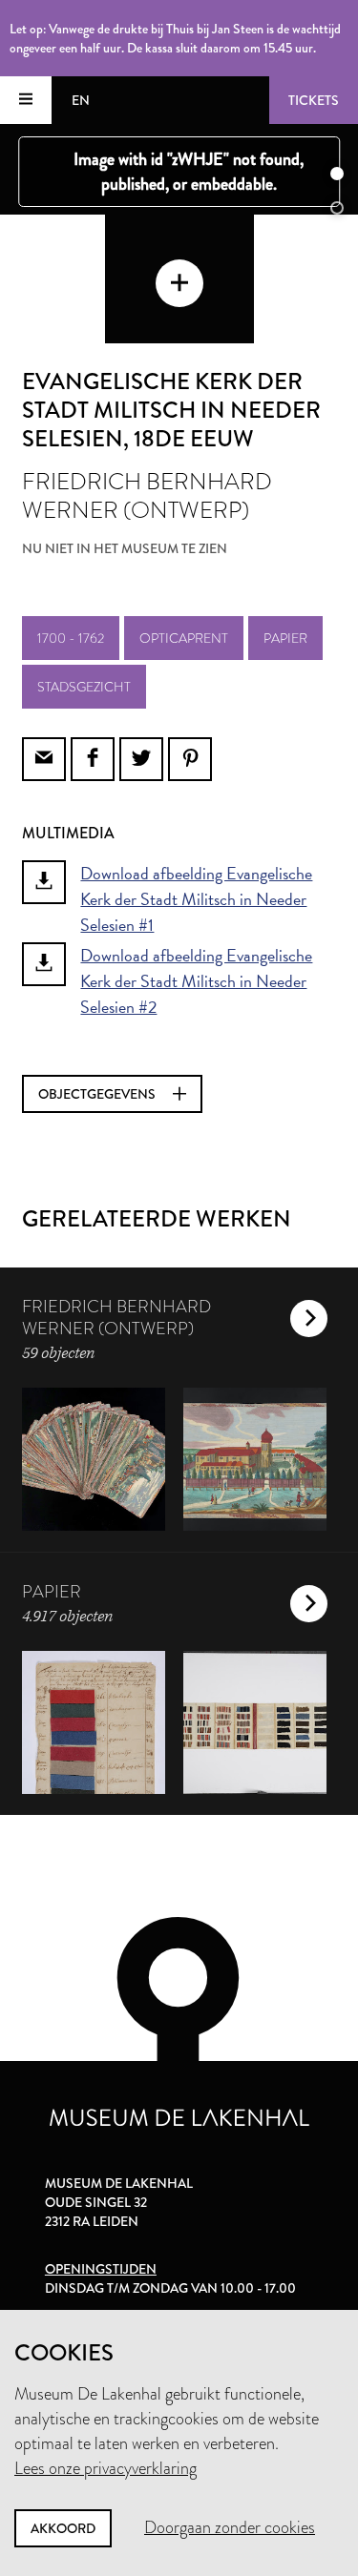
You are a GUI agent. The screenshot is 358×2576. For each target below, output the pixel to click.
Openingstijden (101, 2269)
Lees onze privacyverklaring (105, 2468)
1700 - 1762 (71, 638)
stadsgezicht (84, 687)
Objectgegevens (98, 1094)
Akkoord (63, 2528)
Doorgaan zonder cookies (230, 2527)
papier (285, 638)
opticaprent (184, 638)
